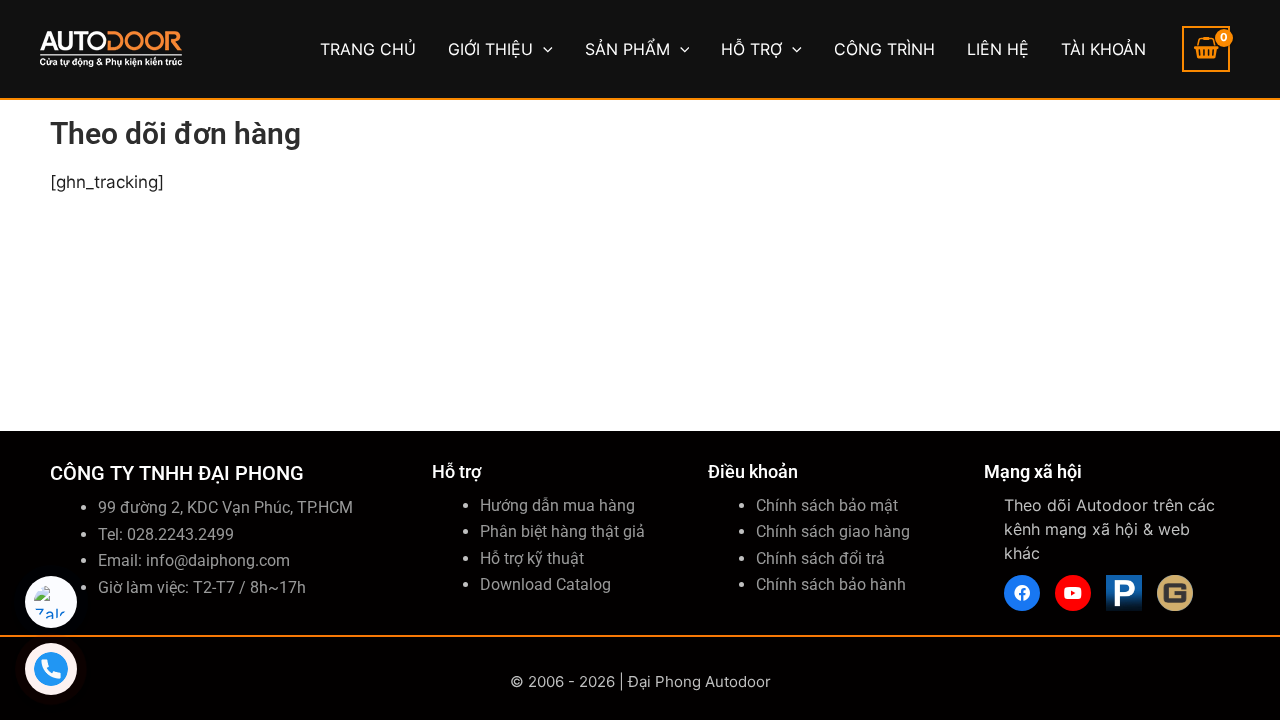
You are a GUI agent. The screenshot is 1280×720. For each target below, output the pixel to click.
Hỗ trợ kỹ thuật (532, 558)
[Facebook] (1022, 593)
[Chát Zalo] (51, 602)
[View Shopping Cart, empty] (1206, 49)
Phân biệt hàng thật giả (562, 531)
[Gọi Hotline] (51, 669)
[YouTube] (1073, 593)
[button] (543, 49)
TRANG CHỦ (368, 49)
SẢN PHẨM (627, 49)
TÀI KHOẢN (1103, 49)
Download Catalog (545, 584)
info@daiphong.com (218, 560)
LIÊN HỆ (998, 49)
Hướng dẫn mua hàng (557, 505)
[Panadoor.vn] (1124, 593)
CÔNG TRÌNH (884, 49)
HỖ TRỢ (751, 49)
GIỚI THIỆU (490, 49)
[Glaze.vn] (1175, 593)
